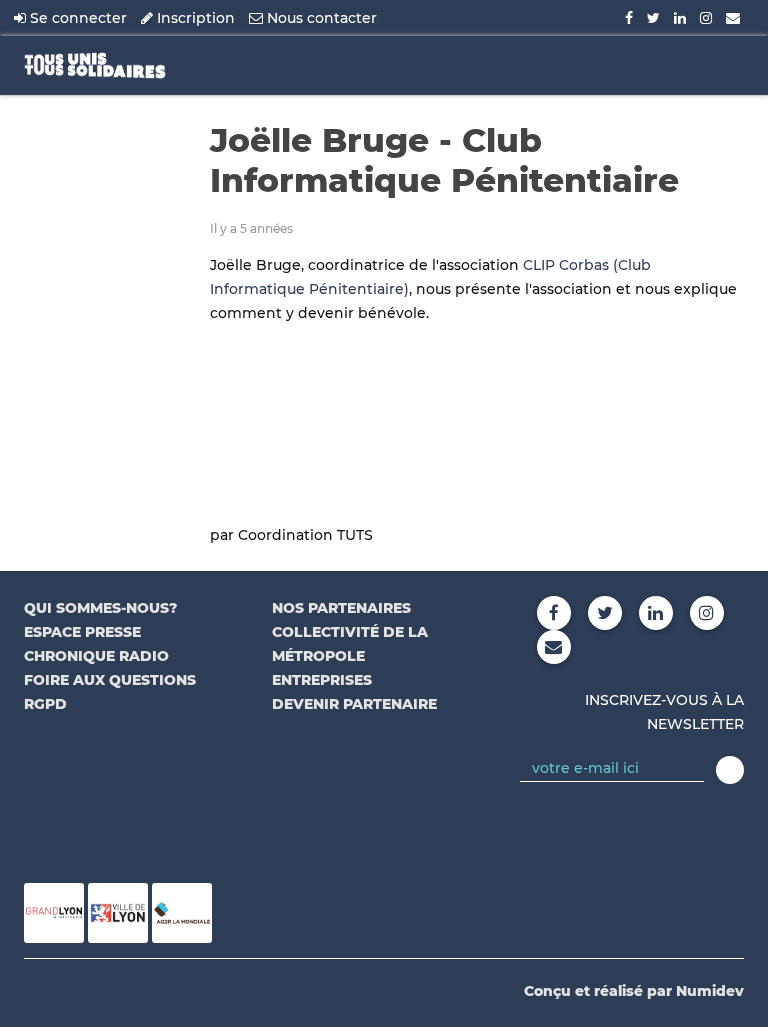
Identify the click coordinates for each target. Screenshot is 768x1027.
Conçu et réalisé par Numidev (634, 991)
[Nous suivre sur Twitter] (653, 18)
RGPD (45, 704)
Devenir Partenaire (354, 704)
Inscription (194, 18)
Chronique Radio (96, 656)
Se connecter (76, 18)
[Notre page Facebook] (629, 18)
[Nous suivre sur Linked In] (680, 18)
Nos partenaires (341, 608)
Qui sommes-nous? (100, 608)
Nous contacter (320, 18)
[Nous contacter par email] (733, 18)
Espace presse (82, 632)
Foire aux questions (110, 680)
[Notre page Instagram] (706, 18)
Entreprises (322, 680)
